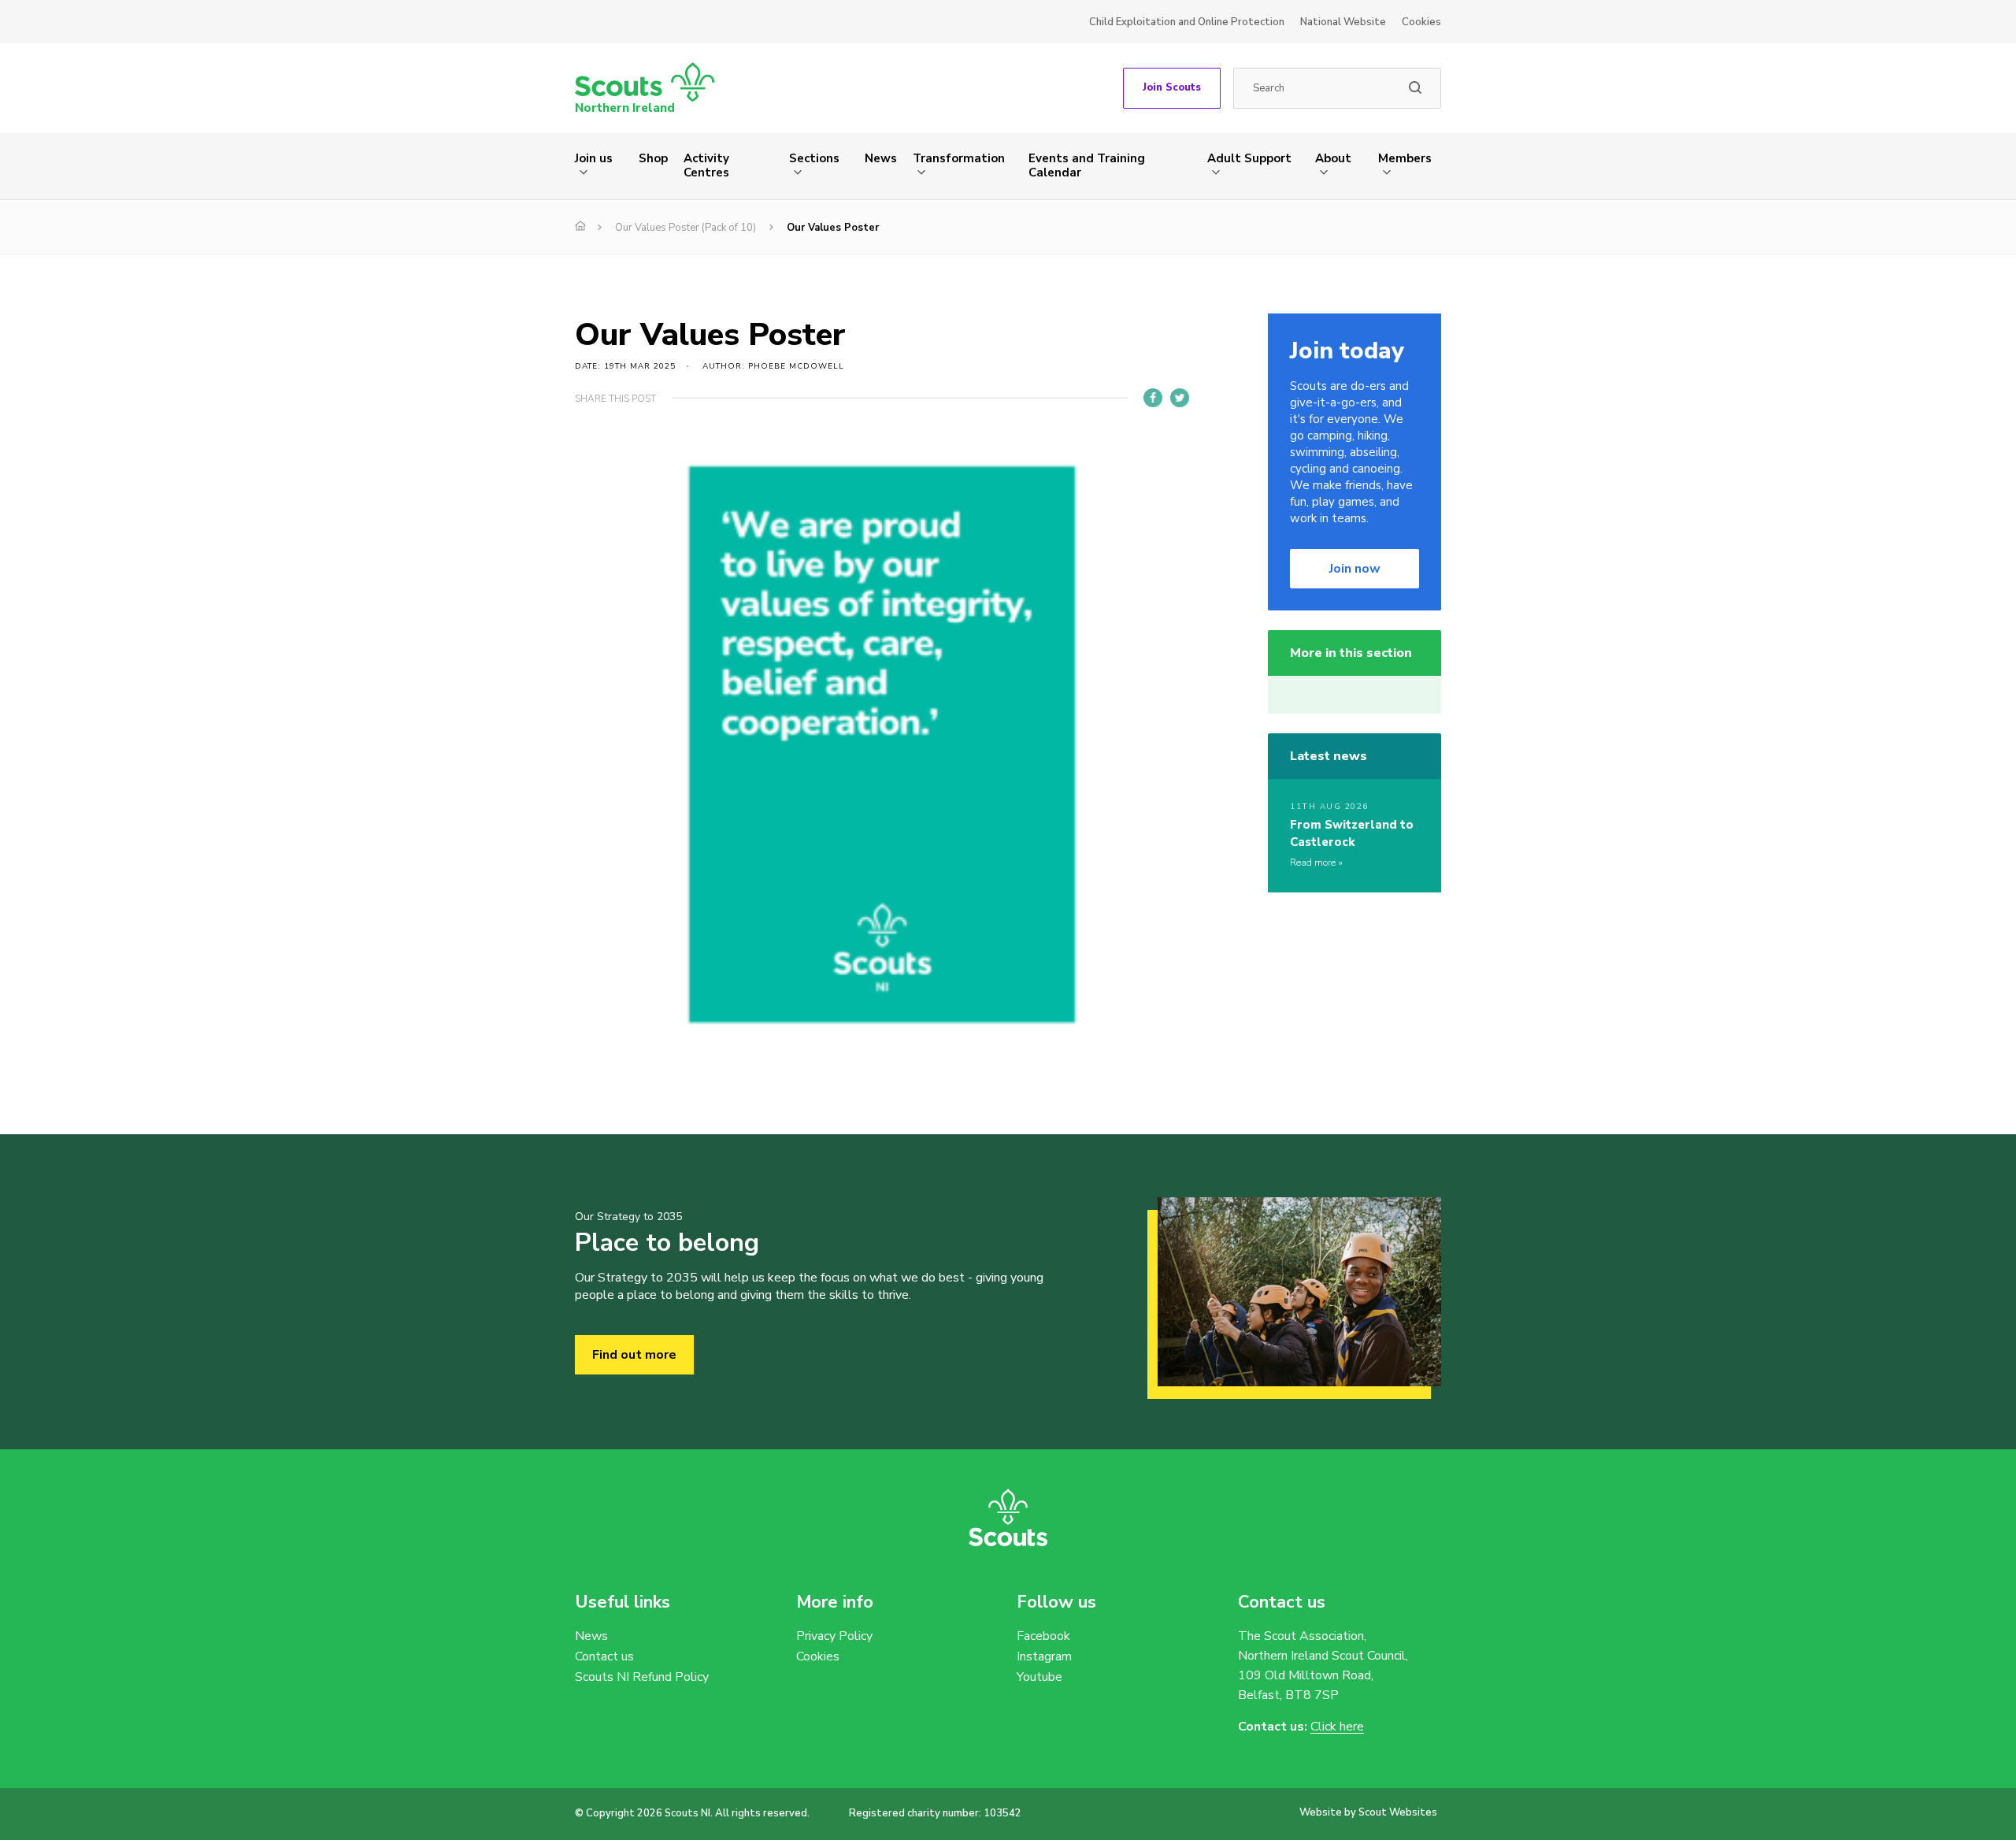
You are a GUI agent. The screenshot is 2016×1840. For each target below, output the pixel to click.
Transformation (959, 158)
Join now (1355, 569)
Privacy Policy (834, 1636)
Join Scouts (1172, 87)
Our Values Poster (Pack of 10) (686, 228)
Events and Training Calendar (1087, 165)
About (1333, 158)
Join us (594, 158)
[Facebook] (1153, 398)
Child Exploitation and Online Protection (1187, 22)
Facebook (1043, 1636)
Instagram (1044, 1656)
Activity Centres (706, 165)
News (881, 158)
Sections (814, 158)
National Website (1343, 22)
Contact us (604, 1656)
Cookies (1421, 22)
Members (1405, 158)
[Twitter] (1180, 398)
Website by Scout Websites (1368, 1812)
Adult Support (1249, 158)
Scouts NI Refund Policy (642, 1677)
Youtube (1039, 1677)
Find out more (634, 1355)
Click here (1337, 1727)
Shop (653, 158)
